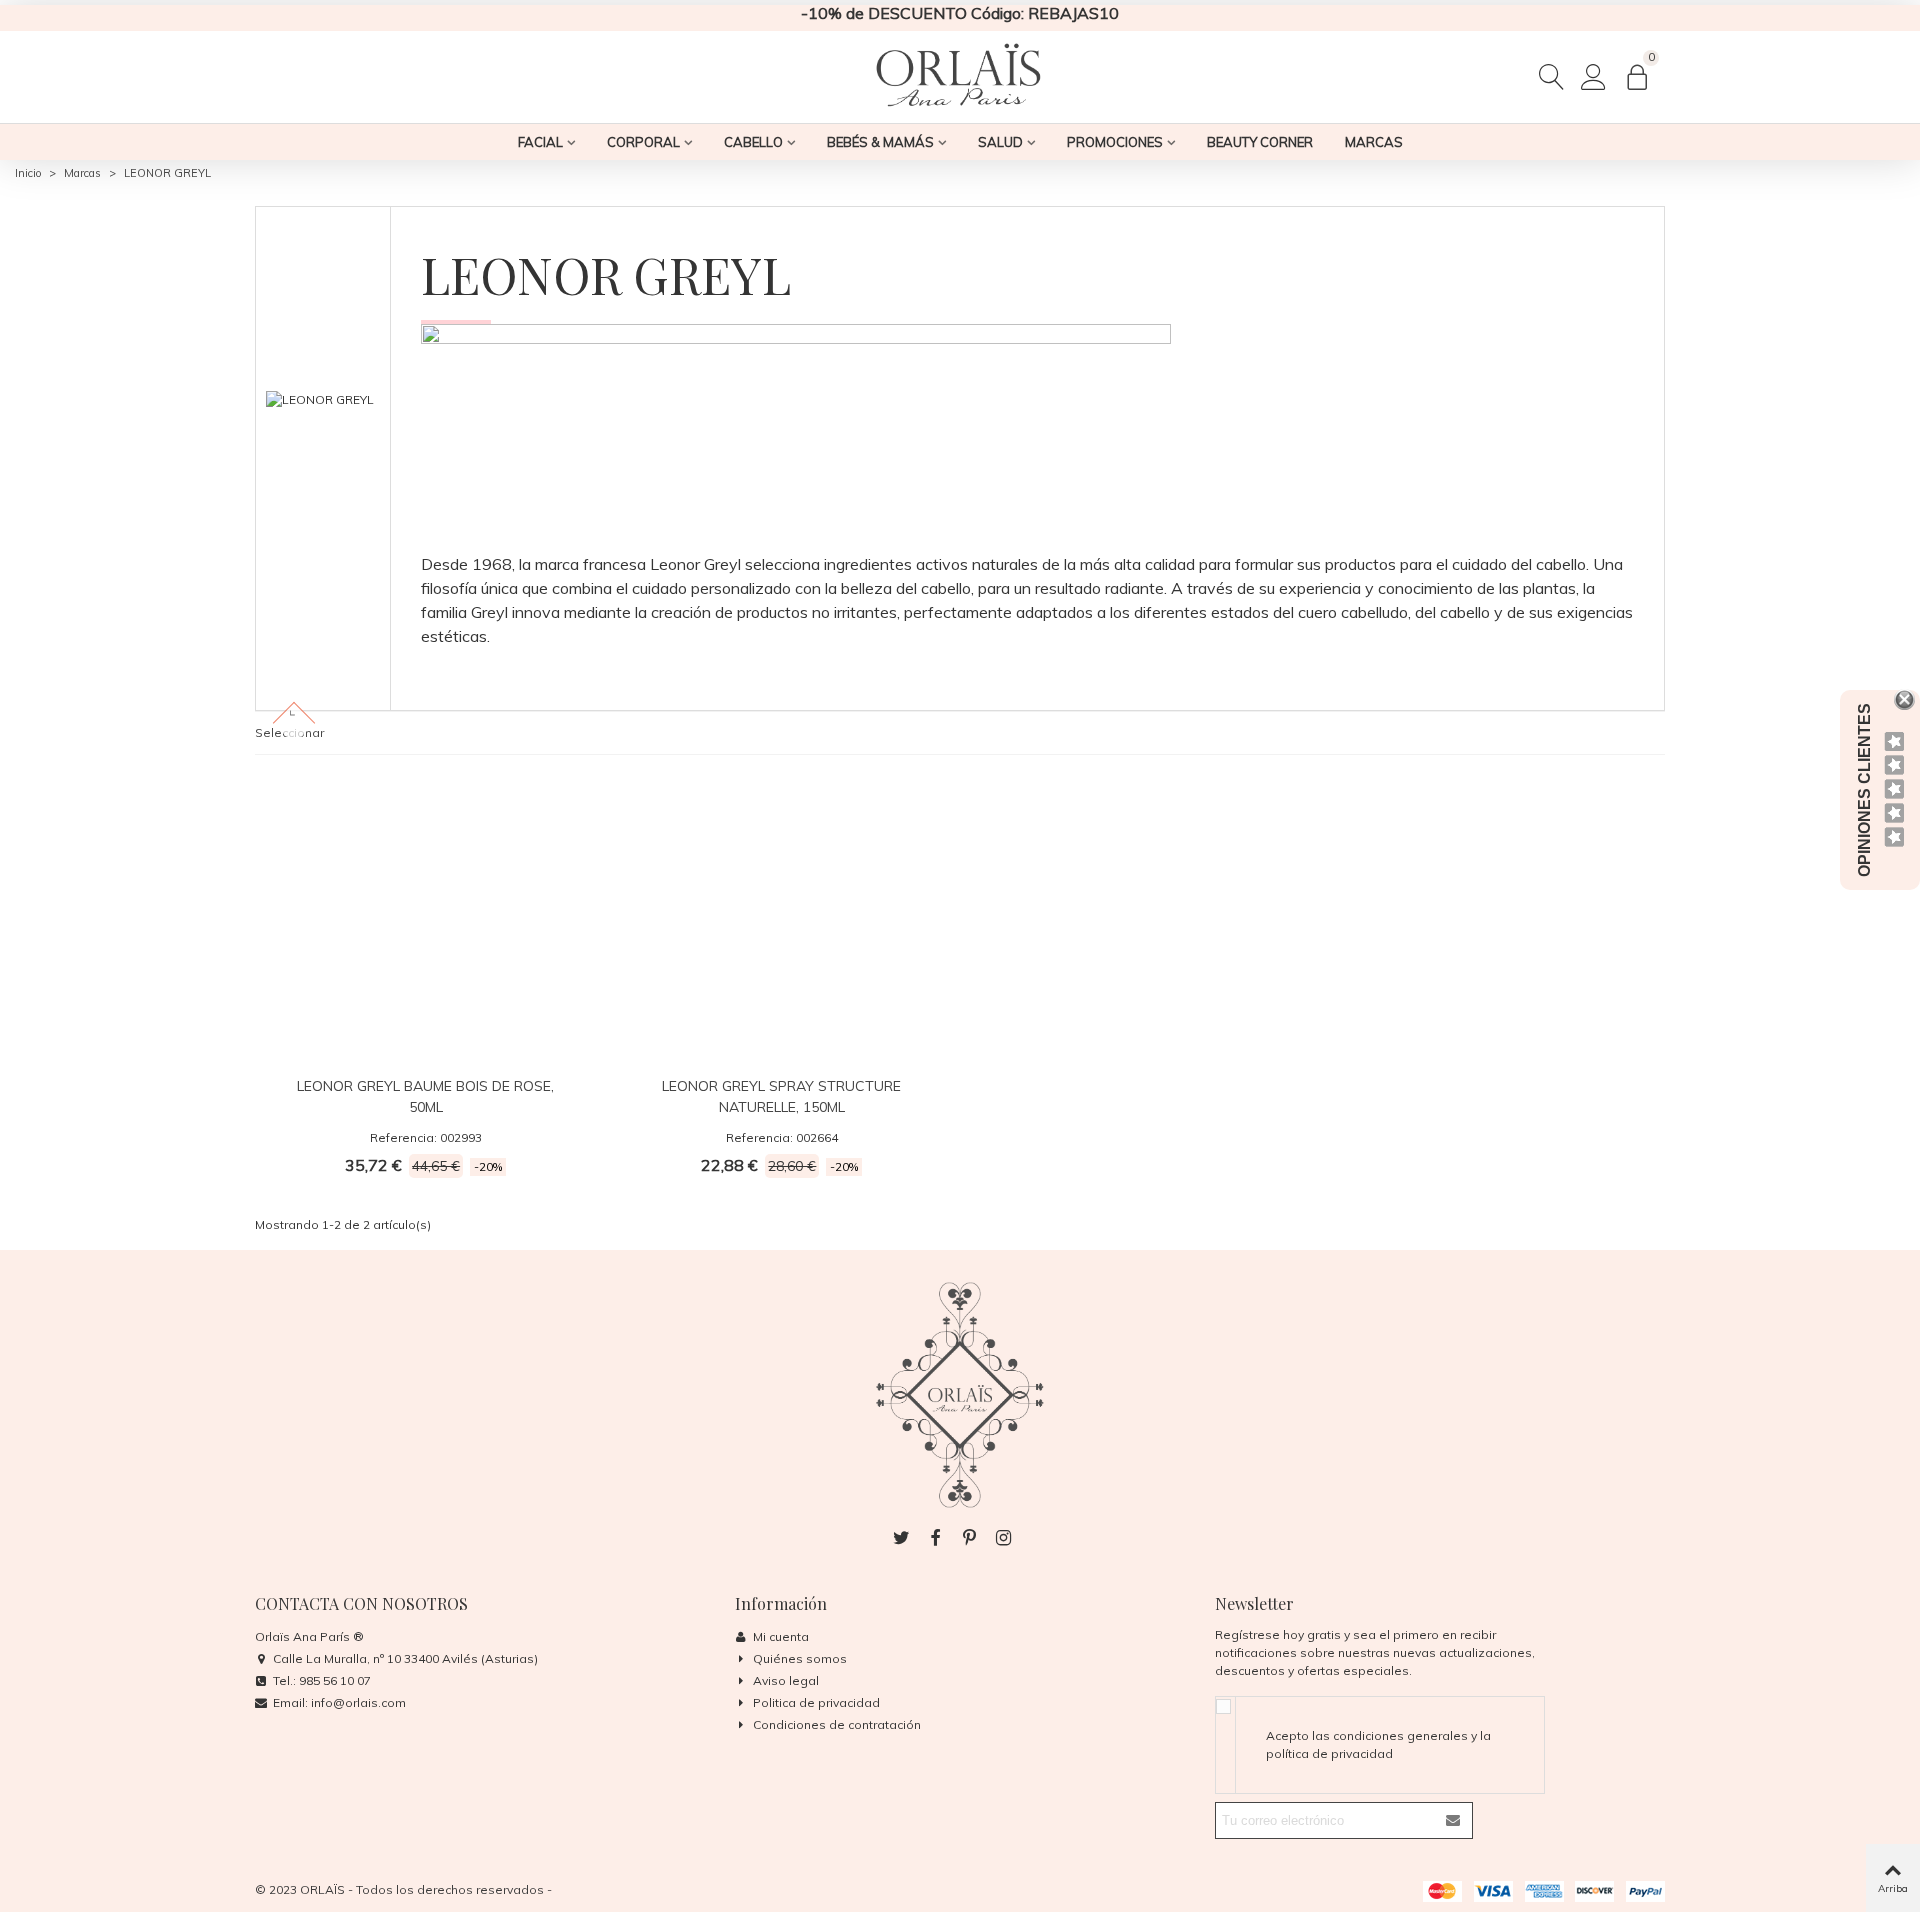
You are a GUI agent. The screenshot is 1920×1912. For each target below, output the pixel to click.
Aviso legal (786, 1680)
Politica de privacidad (816, 1702)
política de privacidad (1329, 1753)
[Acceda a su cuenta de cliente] (1594, 76)
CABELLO (753, 142)
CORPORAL (643, 142)
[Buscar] (1552, 75)
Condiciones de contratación (837, 1724)
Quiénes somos (800, 1658)
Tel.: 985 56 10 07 (322, 1680)
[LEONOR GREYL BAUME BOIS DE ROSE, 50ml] (426, 915)
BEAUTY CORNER (1260, 142)
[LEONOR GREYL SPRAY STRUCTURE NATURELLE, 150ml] (782, 915)
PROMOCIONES (1115, 142)
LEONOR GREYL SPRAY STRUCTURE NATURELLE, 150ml (781, 1096)
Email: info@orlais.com (339, 1702)
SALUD (1000, 142)
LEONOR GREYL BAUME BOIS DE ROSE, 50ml (425, 1096)
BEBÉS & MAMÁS (880, 142)
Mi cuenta (781, 1636)
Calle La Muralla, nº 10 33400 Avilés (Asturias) (405, 1658)
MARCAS (1374, 142)
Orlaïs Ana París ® (309, 1636)
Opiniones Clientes (1864, 790)
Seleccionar (289, 732)
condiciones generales (1400, 1735)
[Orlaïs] (960, 76)
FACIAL (540, 142)
